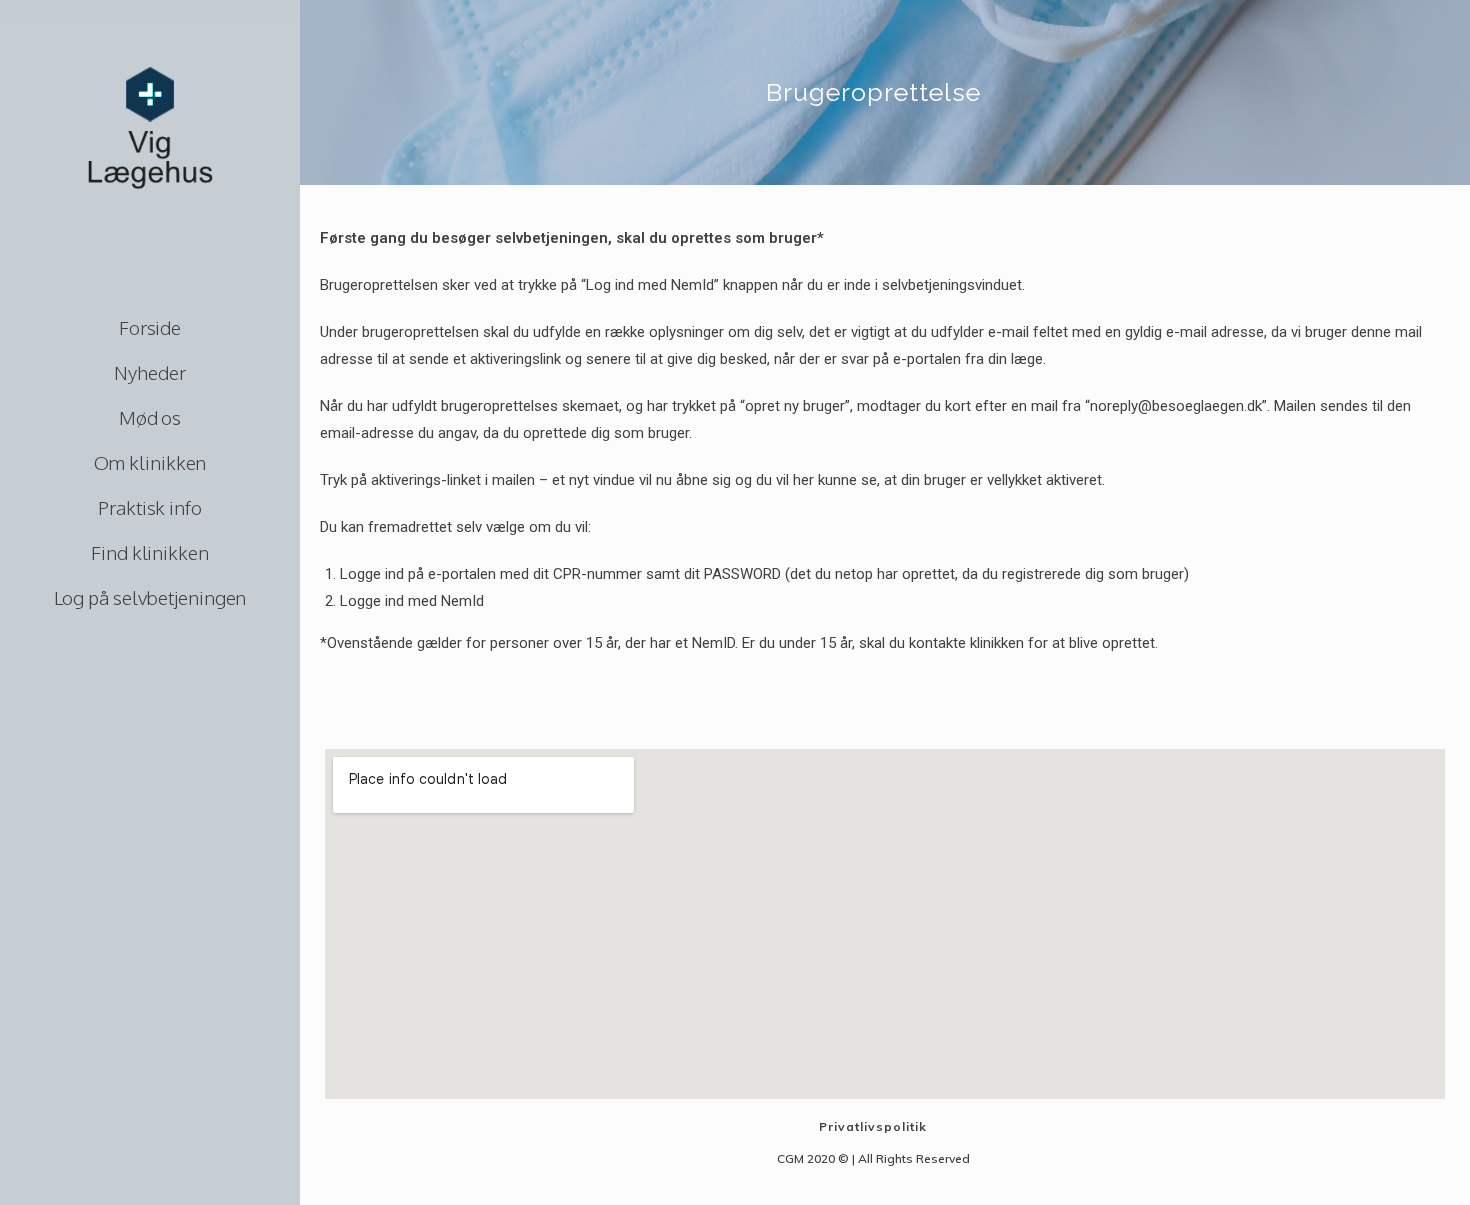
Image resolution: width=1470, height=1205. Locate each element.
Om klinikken (150, 462)
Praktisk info (150, 507)
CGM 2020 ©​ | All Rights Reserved (873, 1158)
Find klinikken (150, 552)
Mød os (150, 417)
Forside (150, 327)
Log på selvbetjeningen (150, 597)
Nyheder (149, 372)
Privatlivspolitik (873, 1126)
